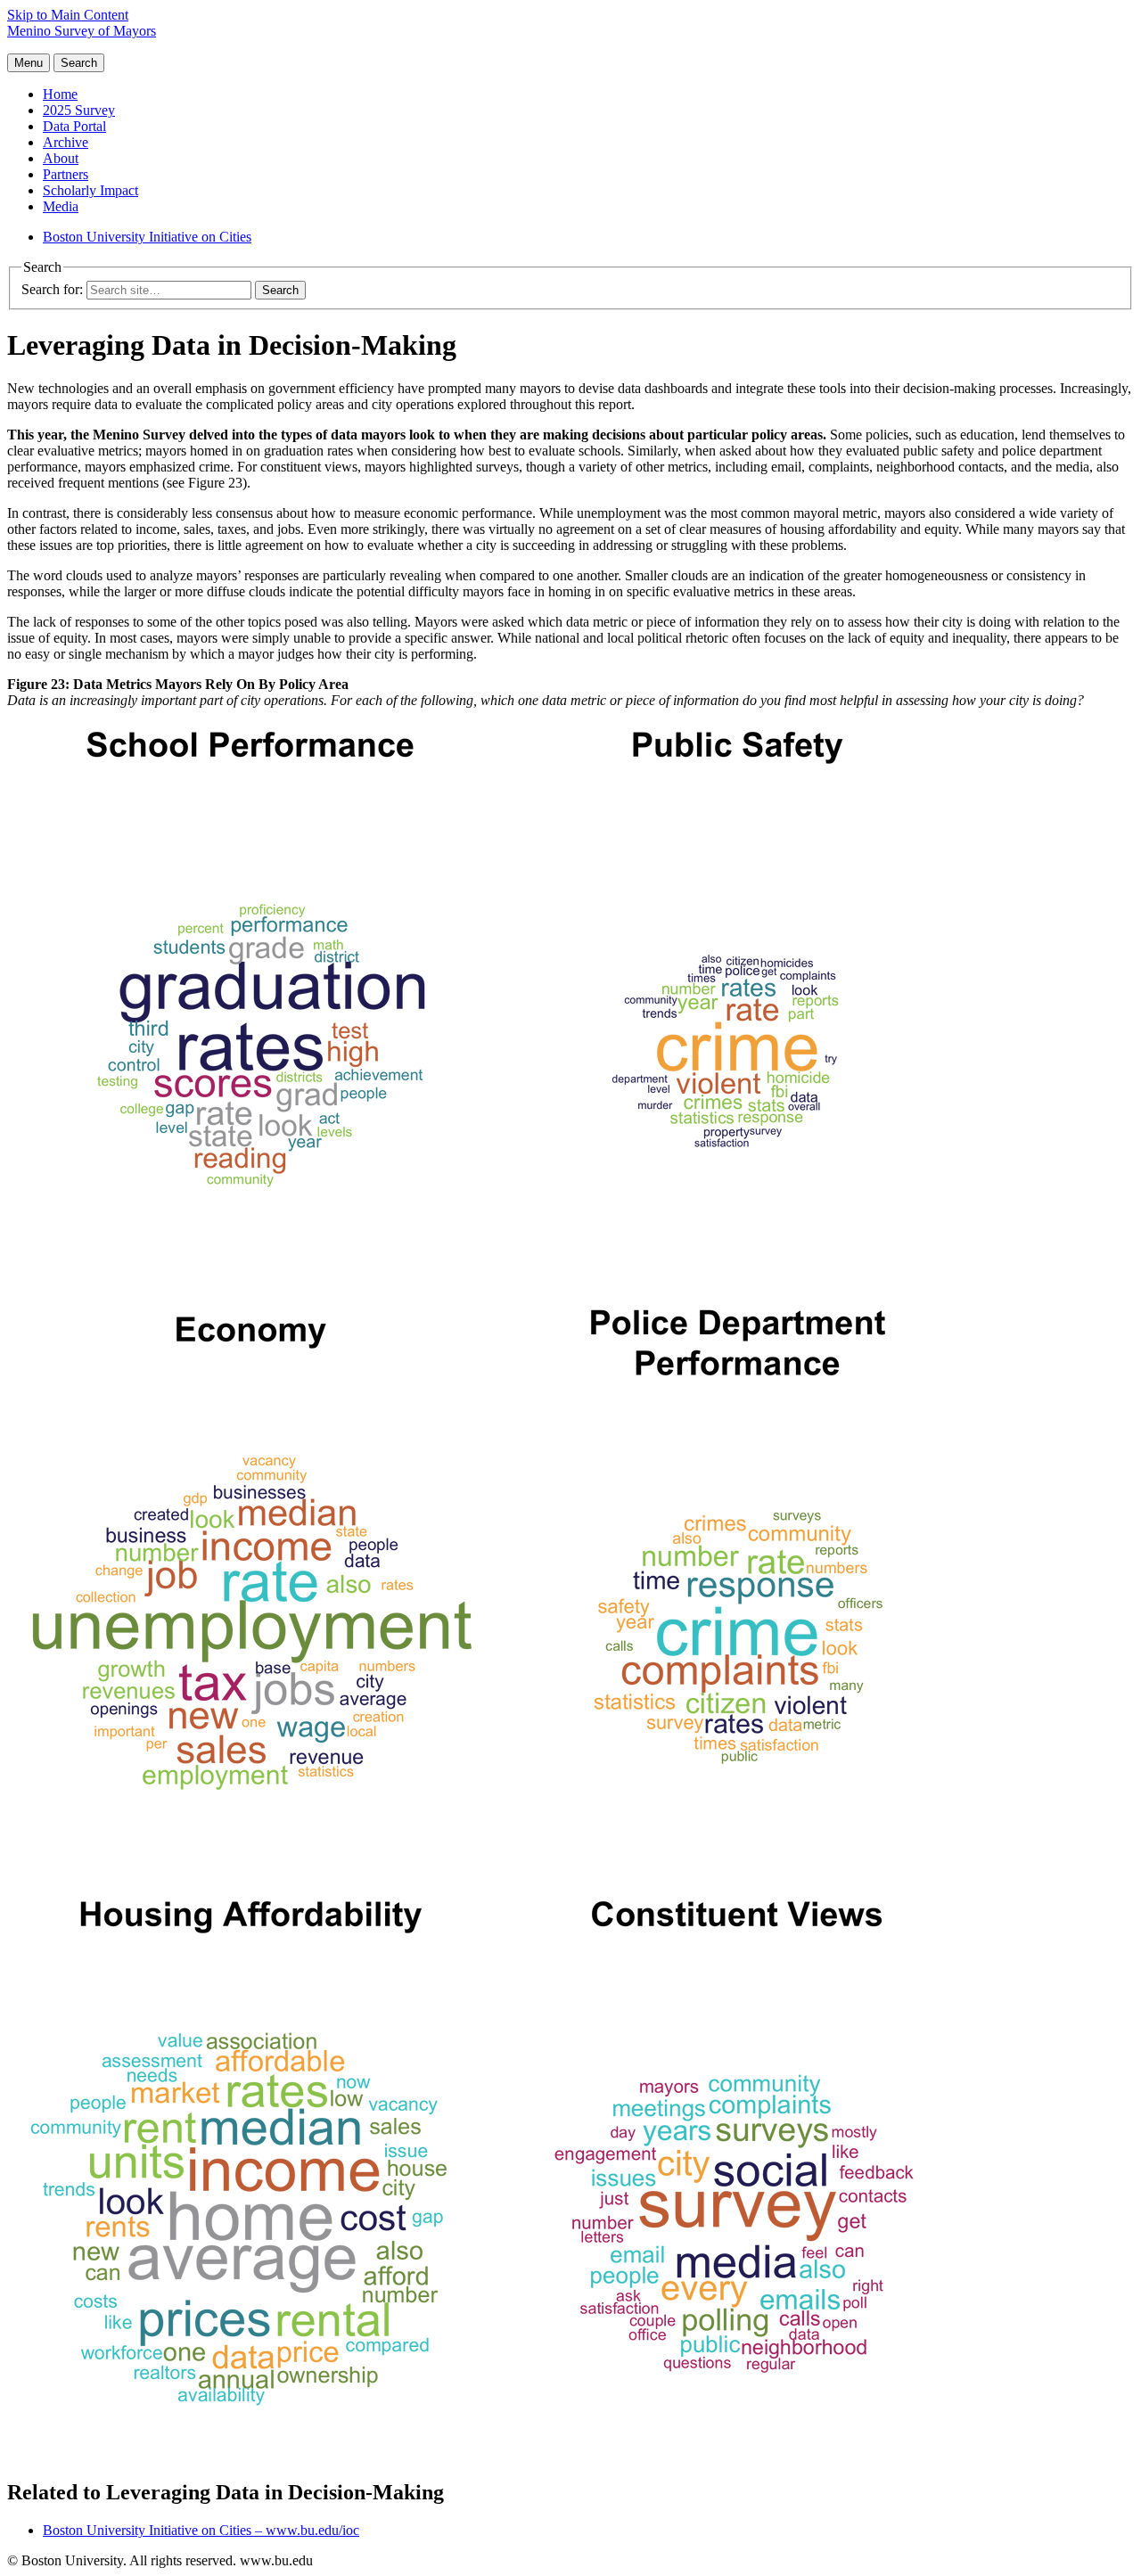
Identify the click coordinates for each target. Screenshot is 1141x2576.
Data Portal (74, 126)
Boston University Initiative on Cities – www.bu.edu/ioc (201, 2530)
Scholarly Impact (90, 190)
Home (60, 94)
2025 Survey (79, 110)
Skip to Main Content (68, 15)
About (61, 158)
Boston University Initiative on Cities (147, 237)
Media (61, 206)
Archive (66, 142)
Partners (66, 174)
